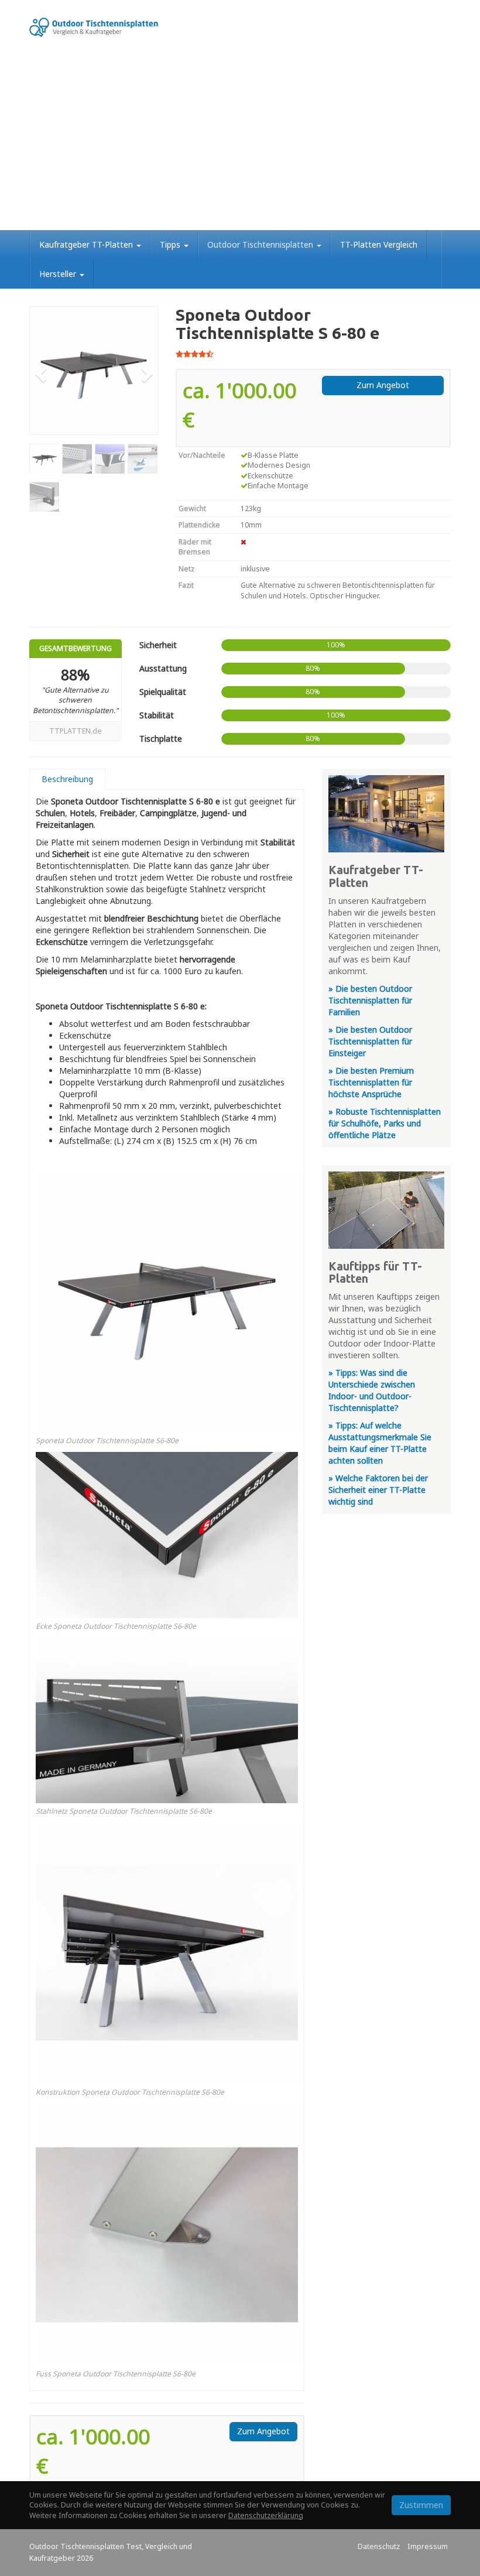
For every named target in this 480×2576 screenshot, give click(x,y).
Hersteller (59, 274)
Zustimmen (421, 2505)
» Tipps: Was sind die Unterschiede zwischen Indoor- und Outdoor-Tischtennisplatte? (372, 1390)
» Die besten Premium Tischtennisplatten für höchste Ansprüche (371, 1082)
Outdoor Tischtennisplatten (261, 244)
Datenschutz (379, 2546)
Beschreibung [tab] (67, 779)
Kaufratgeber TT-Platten (87, 244)
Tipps (171, 244)
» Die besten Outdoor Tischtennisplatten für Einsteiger (370, 1041)
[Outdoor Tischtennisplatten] (94, 27)
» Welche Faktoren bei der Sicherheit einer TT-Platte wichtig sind (378, 1490)
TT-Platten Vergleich (379, 244)
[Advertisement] (240, 142)
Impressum (428, 2546)
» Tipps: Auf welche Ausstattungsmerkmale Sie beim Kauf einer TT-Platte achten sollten (380, 1443)
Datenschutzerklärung (266, 2515)
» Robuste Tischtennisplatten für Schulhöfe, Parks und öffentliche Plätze (385, 1123)
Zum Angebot (383, 385)
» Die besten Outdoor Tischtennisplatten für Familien (370, 1000)
